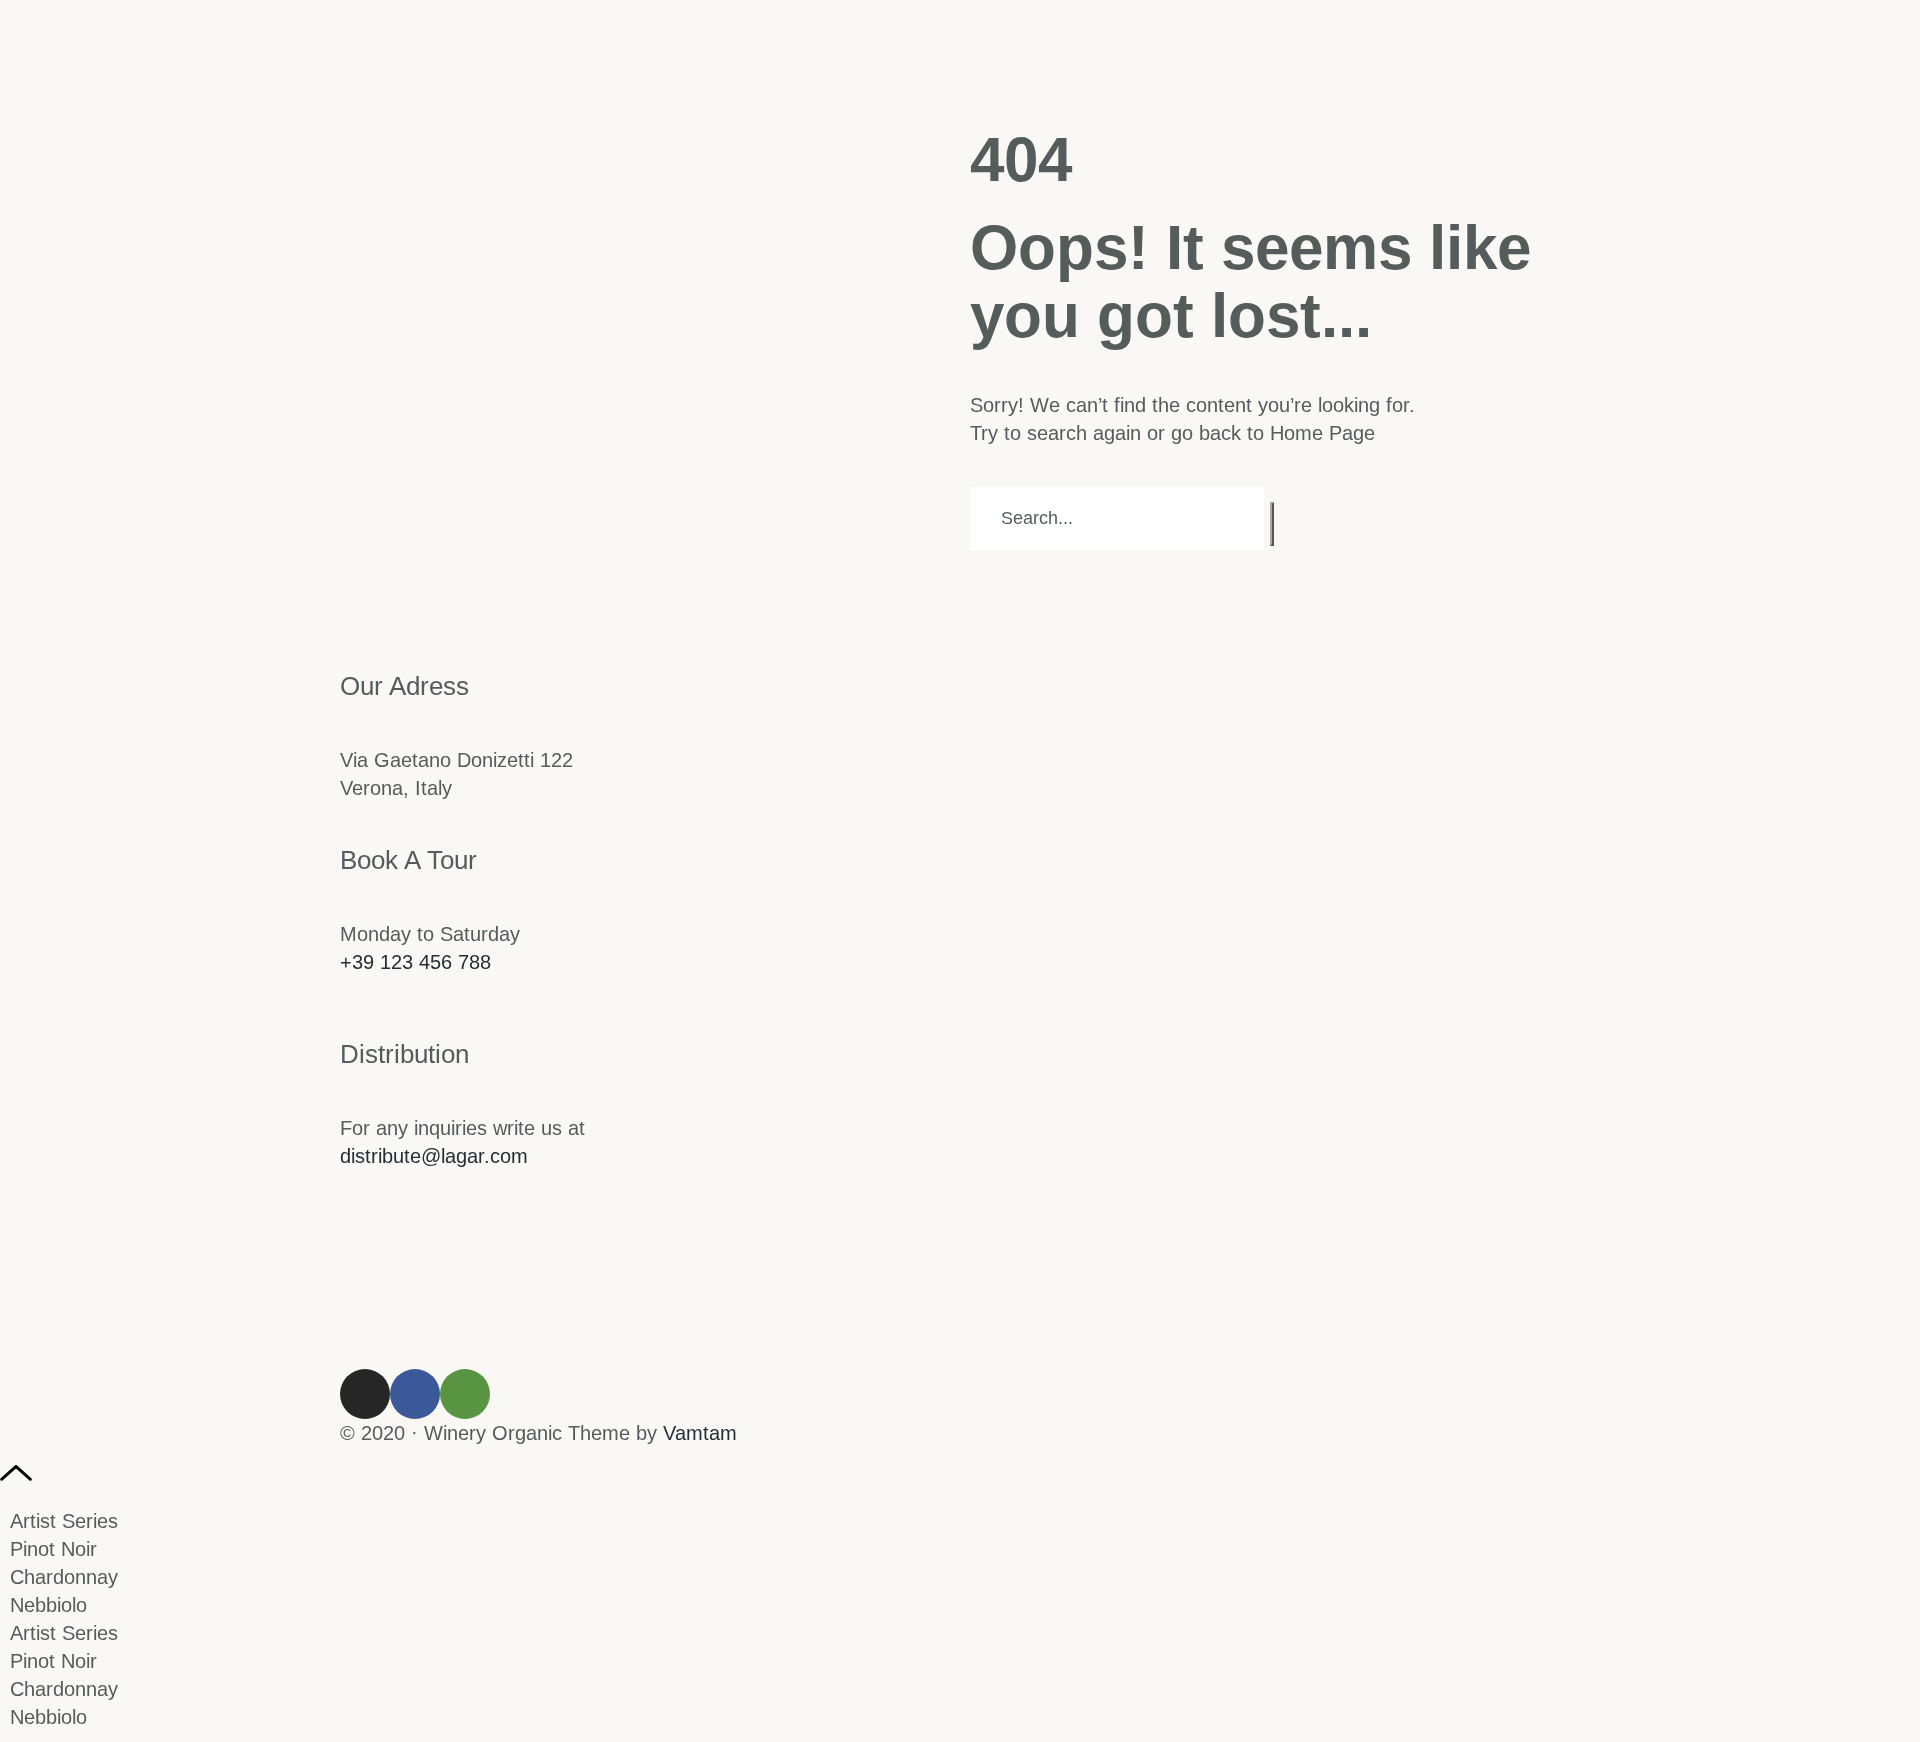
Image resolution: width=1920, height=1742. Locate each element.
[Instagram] (365, 1394)
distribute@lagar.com (434, 1156)
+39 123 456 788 (415, 962)
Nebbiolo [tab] (48, 1605)
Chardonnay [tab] (64, 1577)
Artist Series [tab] (64, 1521)
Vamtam (700, 1433)
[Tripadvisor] (465, 1394)
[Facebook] (415, 1394)
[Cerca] (1272, 524)
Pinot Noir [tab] (53, 1549)
